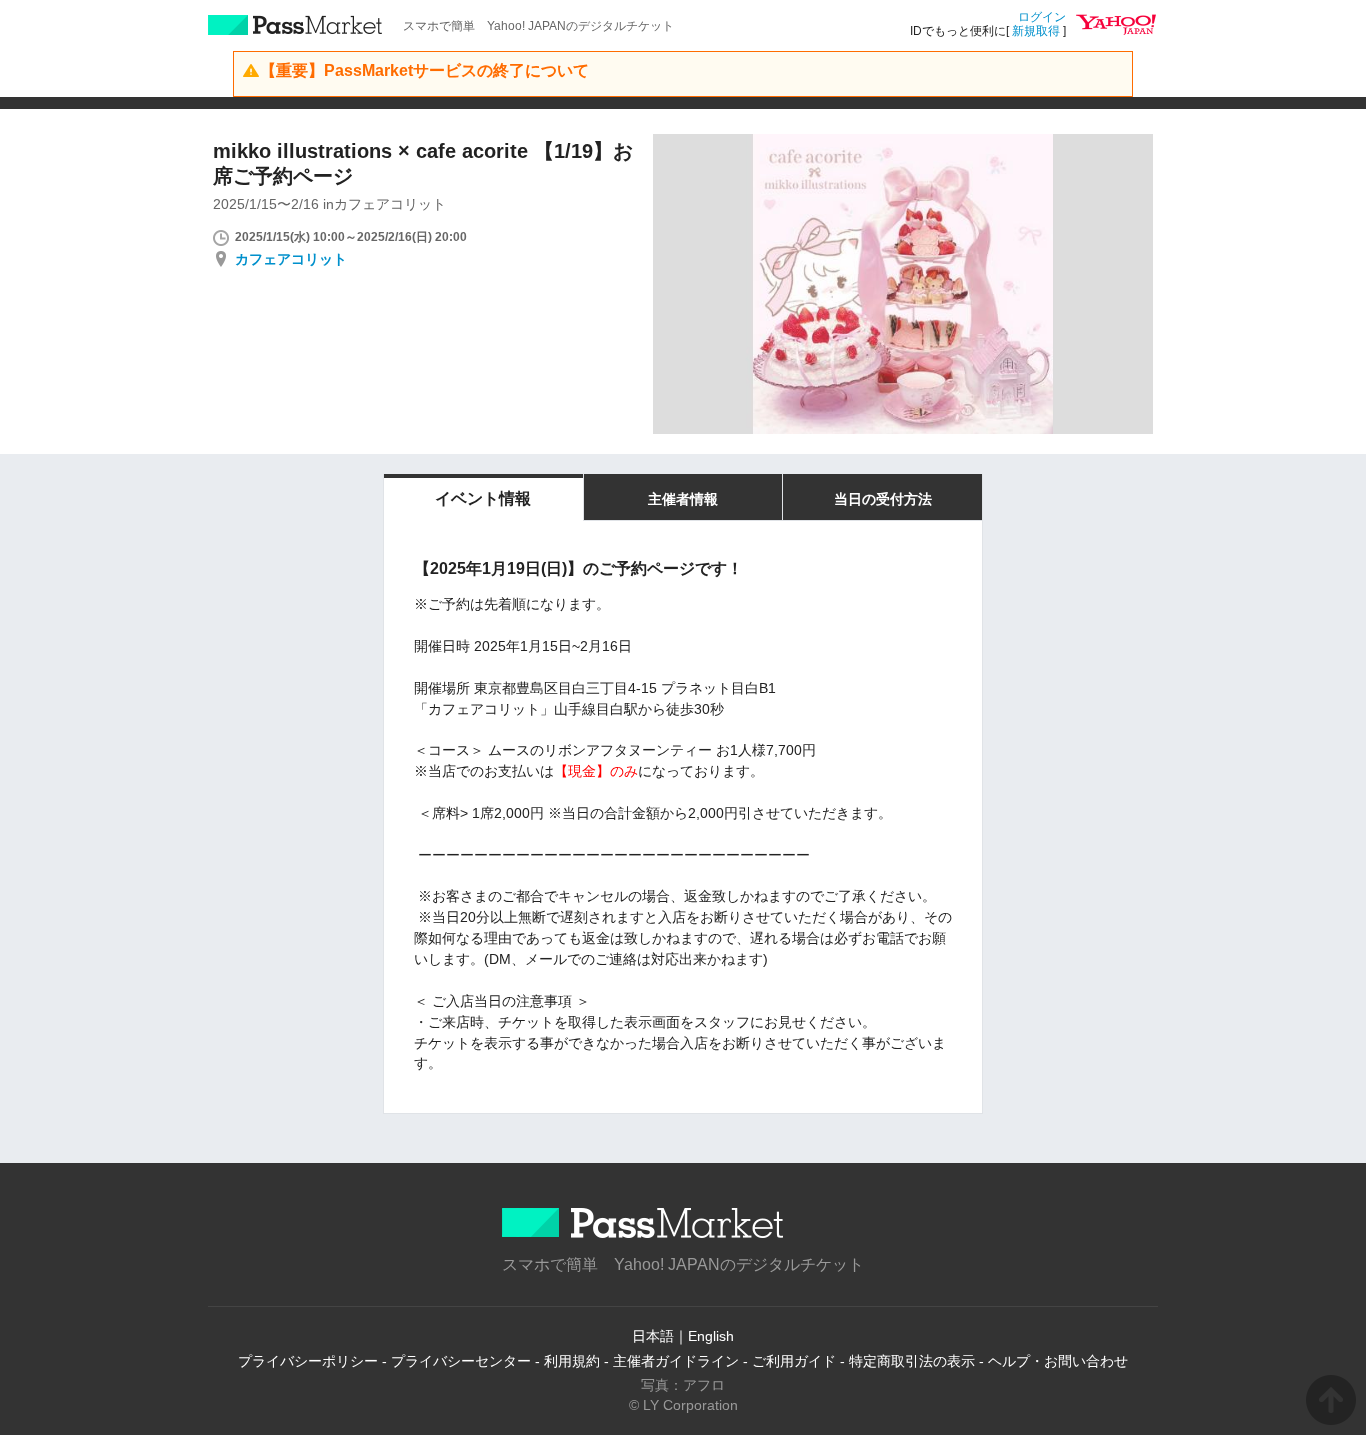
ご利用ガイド (794, 1361)
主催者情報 (683, 499)
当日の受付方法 (883, 499)
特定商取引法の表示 (912, 1361)
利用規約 (572, 1361)
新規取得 (1036, 31)
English (711, 1336)
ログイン (1042, 17)
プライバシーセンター (461, 1361)
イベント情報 (483, 498)
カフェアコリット (291, 259)
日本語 (653, 1336)
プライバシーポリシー (308, 1361)
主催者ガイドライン (676, 1361)
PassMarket (295, 25)
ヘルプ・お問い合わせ (1058, 1361)
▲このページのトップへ (1331, 1400)
